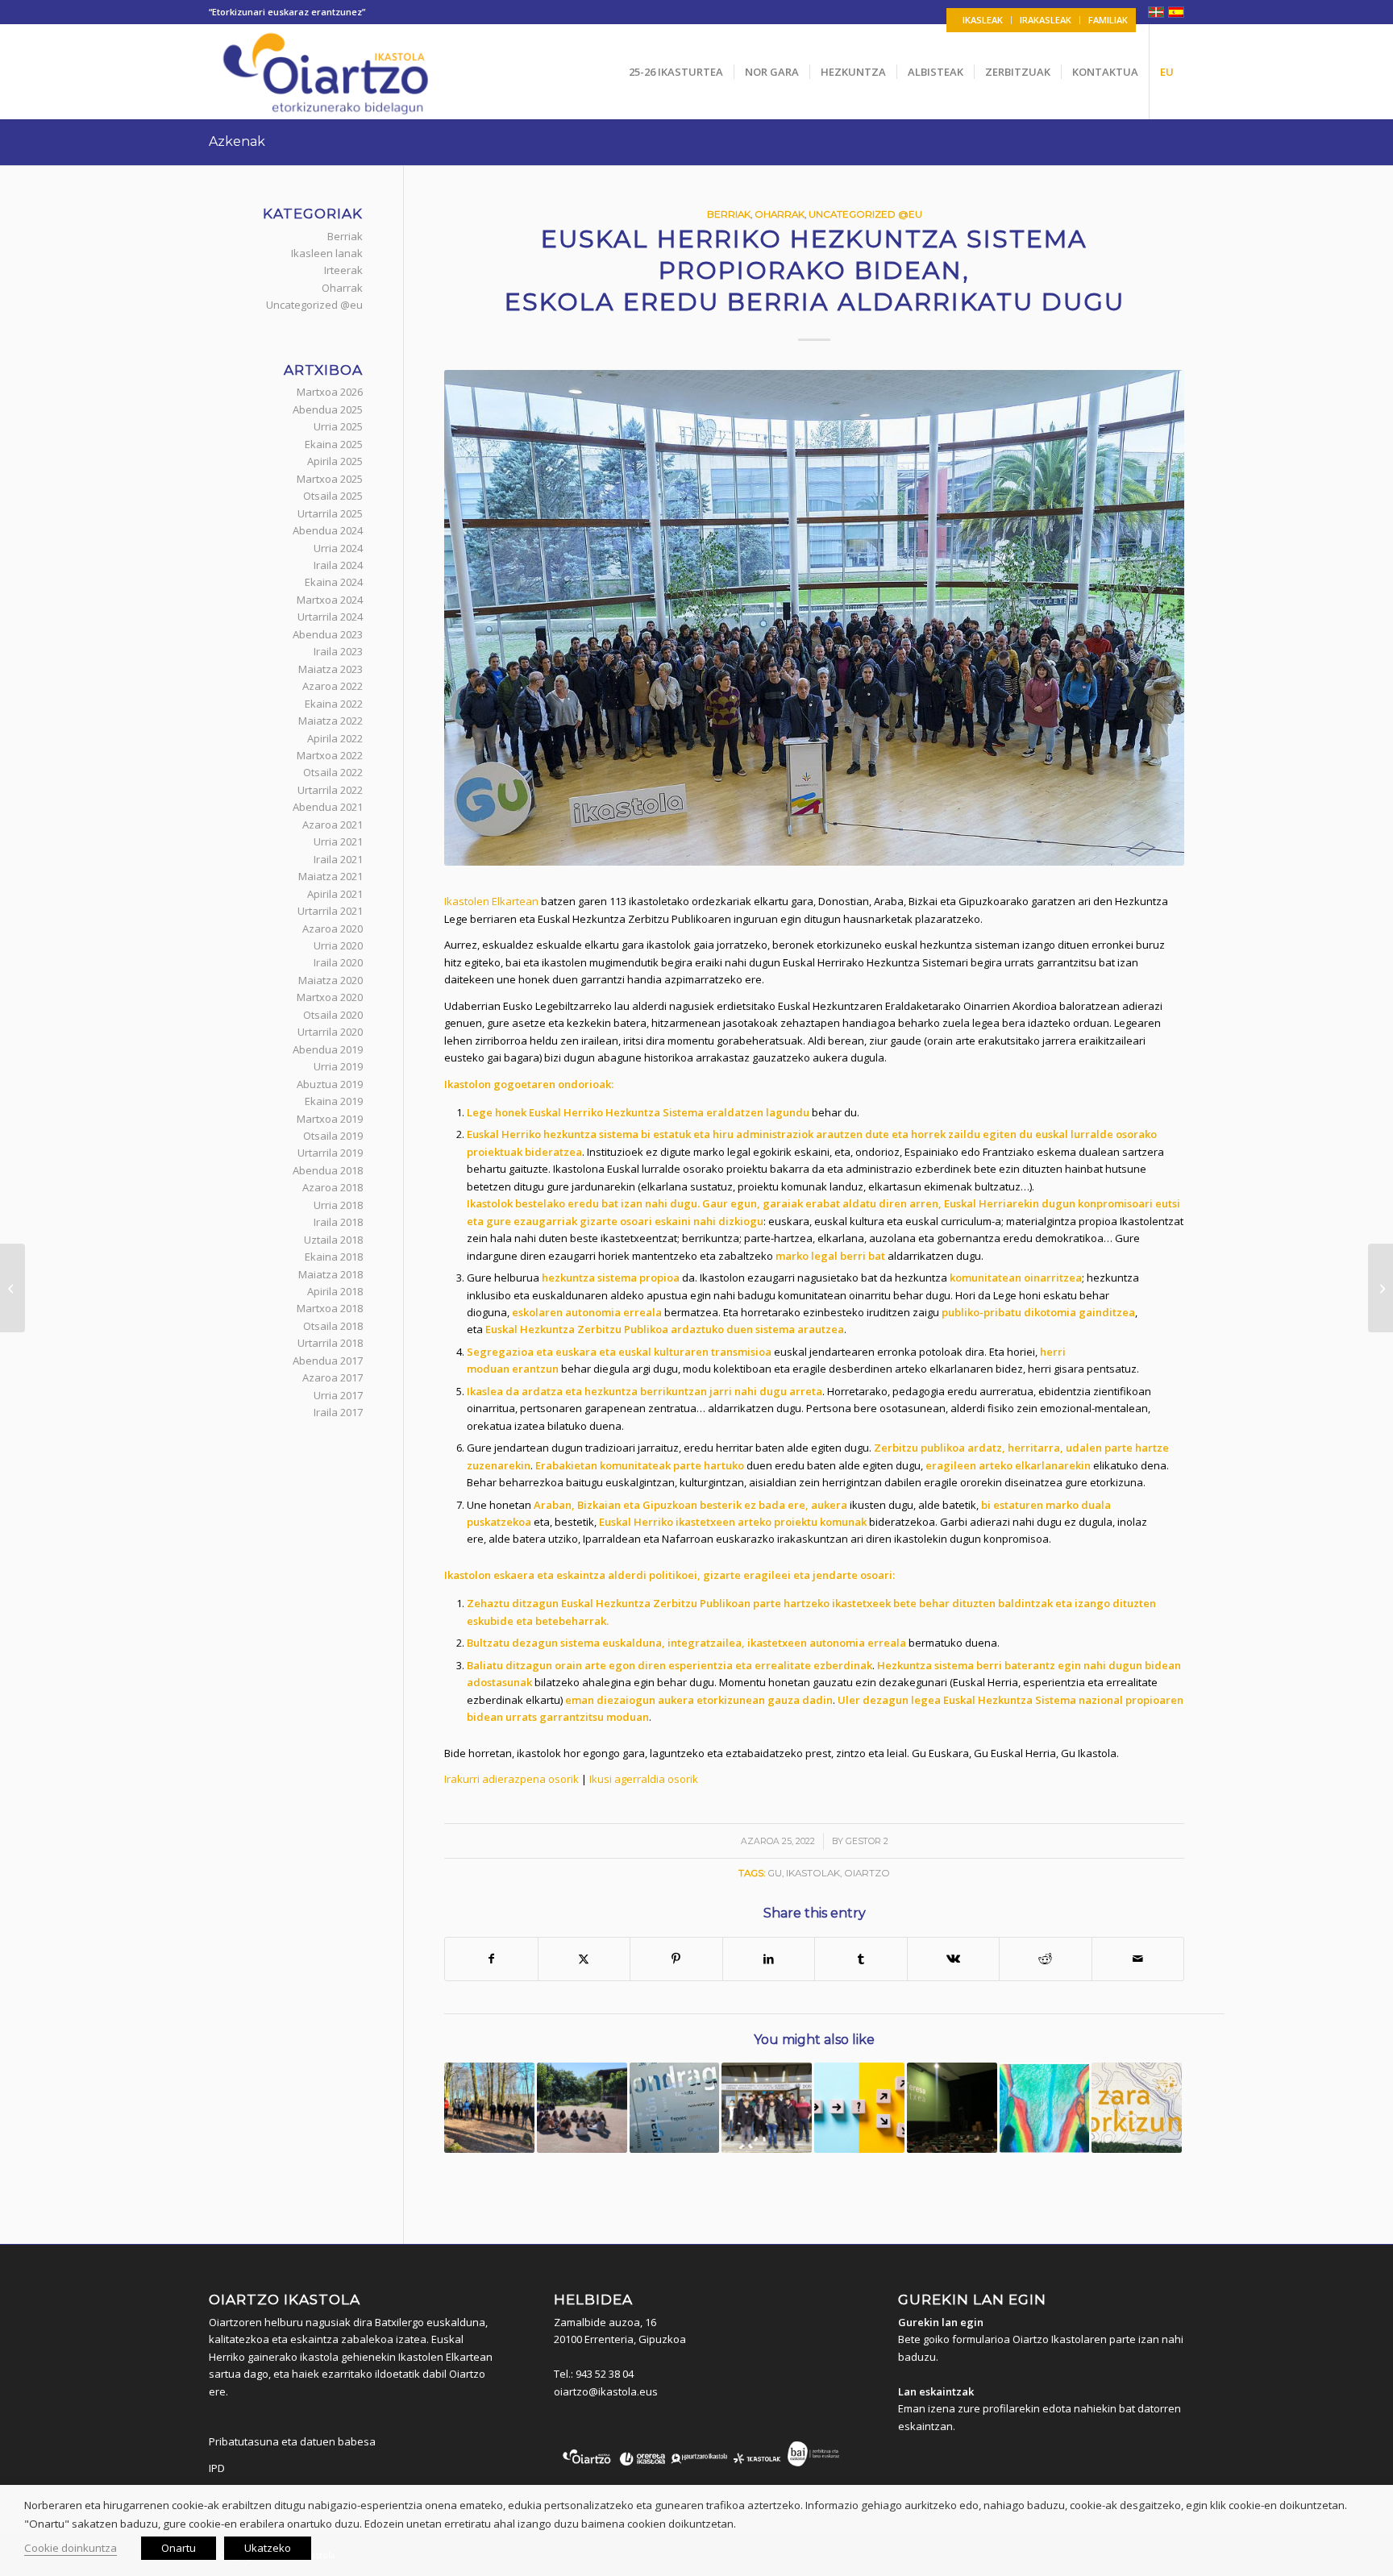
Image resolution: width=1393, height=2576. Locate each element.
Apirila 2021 (335, 894)
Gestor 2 (867, 1841)
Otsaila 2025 (333, 496)
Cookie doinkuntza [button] (71, 2548)
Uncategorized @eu (865, 214)
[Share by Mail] (1138, 1959)
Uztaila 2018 (333, 1240)
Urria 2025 (338, 426)
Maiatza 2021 (331, 876)
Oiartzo (867, 1873)
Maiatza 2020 (331, 980)
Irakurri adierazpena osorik (511, 1779)
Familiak (1108, 20)
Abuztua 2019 (330, 1084)
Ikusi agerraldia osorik (644, 1779)
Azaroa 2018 (333, 1187)
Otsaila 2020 (333, 1015)
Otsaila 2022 (333, 772)
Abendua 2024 (328, 530)
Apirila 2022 (335, 738)
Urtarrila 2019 (330, 1153)
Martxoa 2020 (330, 997)
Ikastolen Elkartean (491, 901)
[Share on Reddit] (1046, 1959)
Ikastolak (813, 1873)
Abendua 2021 (328, 807)
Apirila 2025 (335, 461)
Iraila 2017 (338, 1412)
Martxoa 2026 (330, 392)
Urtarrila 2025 (330, 513)
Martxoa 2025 (330, 479)
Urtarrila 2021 (330, 911)
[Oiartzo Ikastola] (327, 72)
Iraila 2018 (338, 1222)
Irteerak (343, 270)
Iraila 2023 (338, 651)
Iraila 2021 (338, 859)
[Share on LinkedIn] (769, 1959)
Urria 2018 (338, 1205)
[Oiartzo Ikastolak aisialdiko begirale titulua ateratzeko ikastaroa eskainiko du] (12, 1288)
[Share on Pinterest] (676, 1959)
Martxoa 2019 (330, 1119)
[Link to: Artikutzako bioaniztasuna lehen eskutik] (489, 2108)
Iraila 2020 (338, 962)
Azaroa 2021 (333, 825)
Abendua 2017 (328, 1361)
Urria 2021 (338, 841)
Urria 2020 (338, 945)
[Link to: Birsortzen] (1045, 2108)
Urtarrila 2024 (330, 617)
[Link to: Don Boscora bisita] (767, 2108)
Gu (775, 1873)
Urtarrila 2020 (330, 1032)
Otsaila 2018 (333, 1326)
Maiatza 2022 (331, 721)
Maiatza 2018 (331, 1274)
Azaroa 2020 (333, 929)
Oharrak (780, 214)
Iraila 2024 (338, 565)
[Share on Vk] (954, 1959)
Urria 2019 (338, 1066)
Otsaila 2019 (333, 1136)
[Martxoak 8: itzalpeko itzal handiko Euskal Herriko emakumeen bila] (1381, 1288)
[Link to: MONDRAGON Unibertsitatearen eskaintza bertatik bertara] (675, 2108)
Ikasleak (983, 20)
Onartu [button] (179, 2548)
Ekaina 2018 (334, 1257)
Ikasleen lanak (327, 253)
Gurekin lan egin (941, 2322)
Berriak (729, 214)
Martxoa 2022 (330, 755)
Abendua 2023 (328, 634)
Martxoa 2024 (330, 600)
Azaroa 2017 (333, 1377)
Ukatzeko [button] (268, 2548)
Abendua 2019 (328, 1049)
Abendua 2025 (328, 409)
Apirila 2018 (335, 1291)
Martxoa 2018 (330, 1308)
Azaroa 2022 (333, 686)
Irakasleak (1046, 20)
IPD (217, 2468)
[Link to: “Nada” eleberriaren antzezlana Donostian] (952, 2108)
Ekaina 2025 (334, 444)
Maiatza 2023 (331, 669)
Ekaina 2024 (334, 582)
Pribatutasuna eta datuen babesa (292, 2441)
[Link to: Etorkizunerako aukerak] (859, 2108)
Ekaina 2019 (334, 1101)
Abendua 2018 (328, 1170)
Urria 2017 (338, 1395)
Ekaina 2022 (334, 704)
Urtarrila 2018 (330, 1343)
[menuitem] (983, 20)
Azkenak (237, 141)
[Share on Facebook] (491, 1959)
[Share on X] (584, 1959)
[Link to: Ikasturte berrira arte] (1137, 2108)
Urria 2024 (338, 548)
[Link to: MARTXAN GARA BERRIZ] (582, 2108)
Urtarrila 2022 (330, 790)
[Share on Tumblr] (861, 1959)
